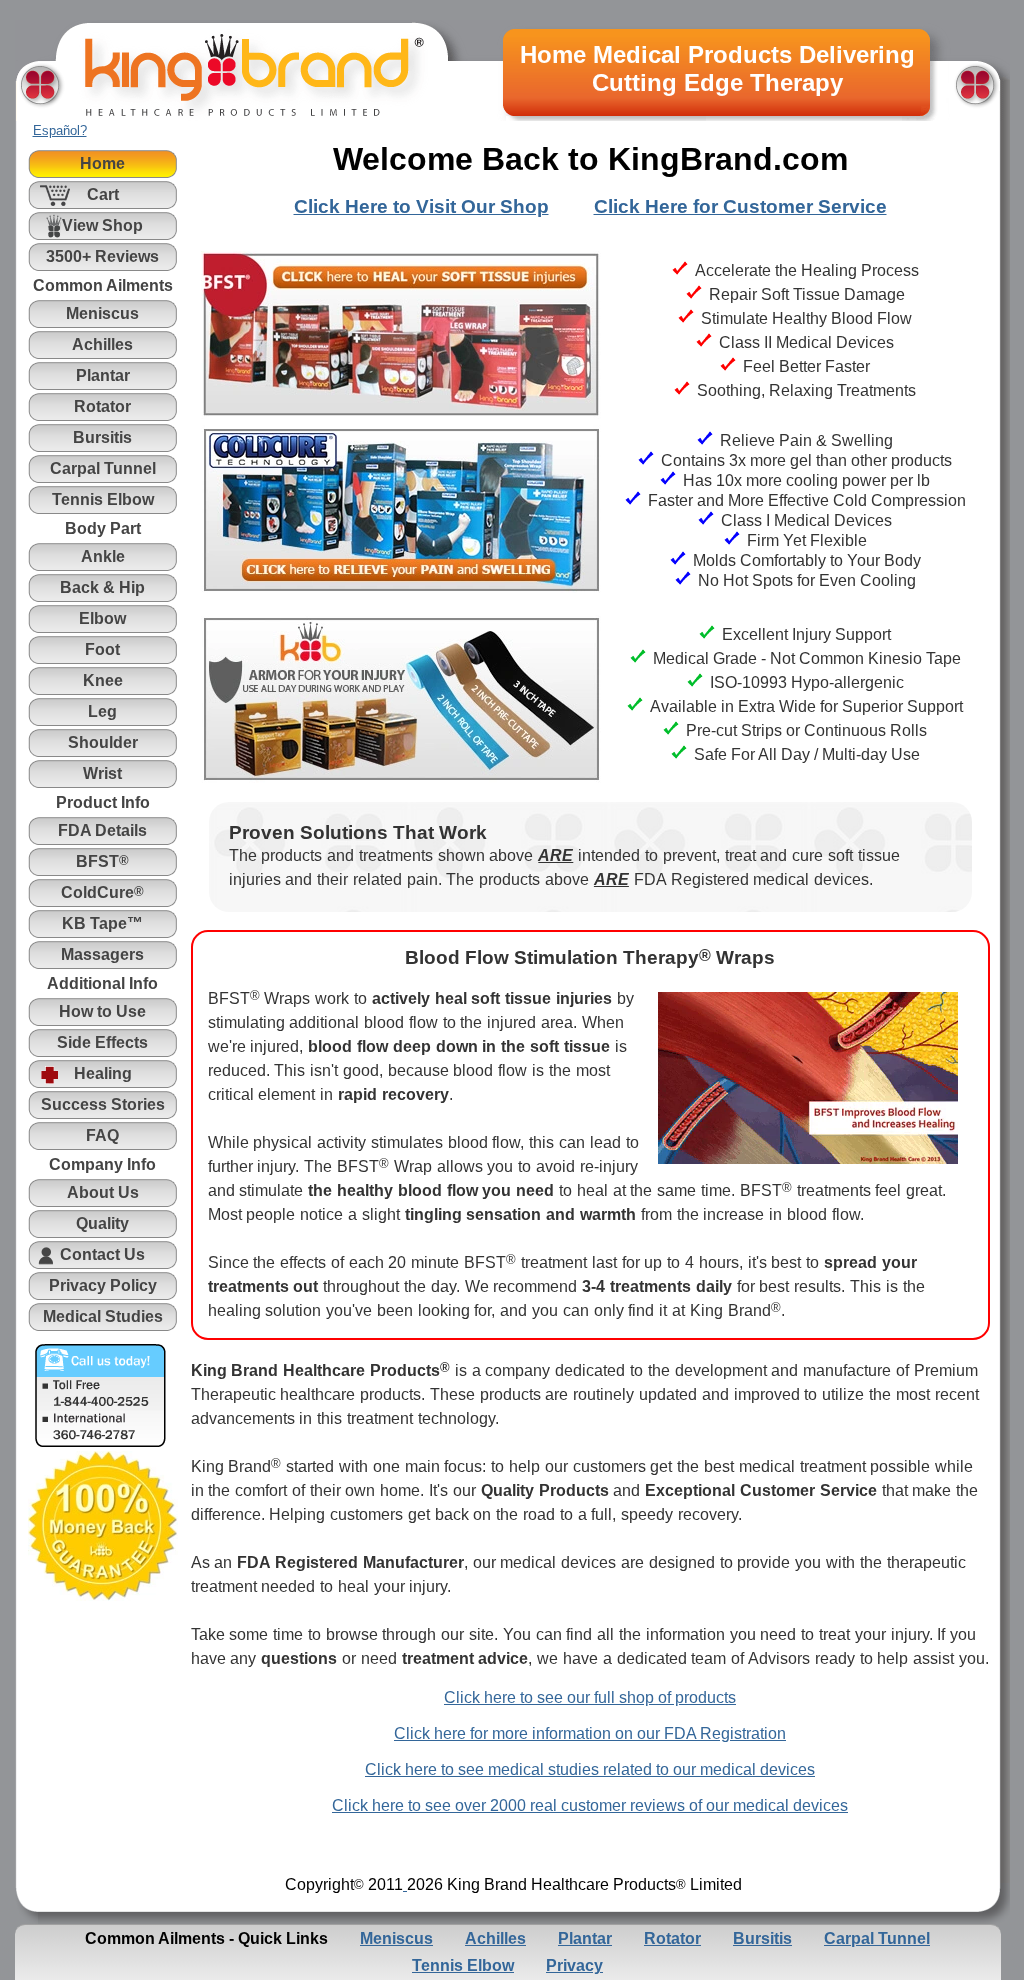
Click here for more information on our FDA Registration (590, 1733)
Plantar (585, 1938)
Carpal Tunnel (877, 1938)
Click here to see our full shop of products (590, 1697)
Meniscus (396, 1938)
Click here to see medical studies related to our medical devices (590, 1769)
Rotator (672, 1938)
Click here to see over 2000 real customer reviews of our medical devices (590, 1805)
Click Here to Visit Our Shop (421, 206)
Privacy (574, 1965)
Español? (60, 130)
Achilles (495, 1938)
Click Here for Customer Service (740, 206)
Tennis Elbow (463, 1965)
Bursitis (762, 1938)
